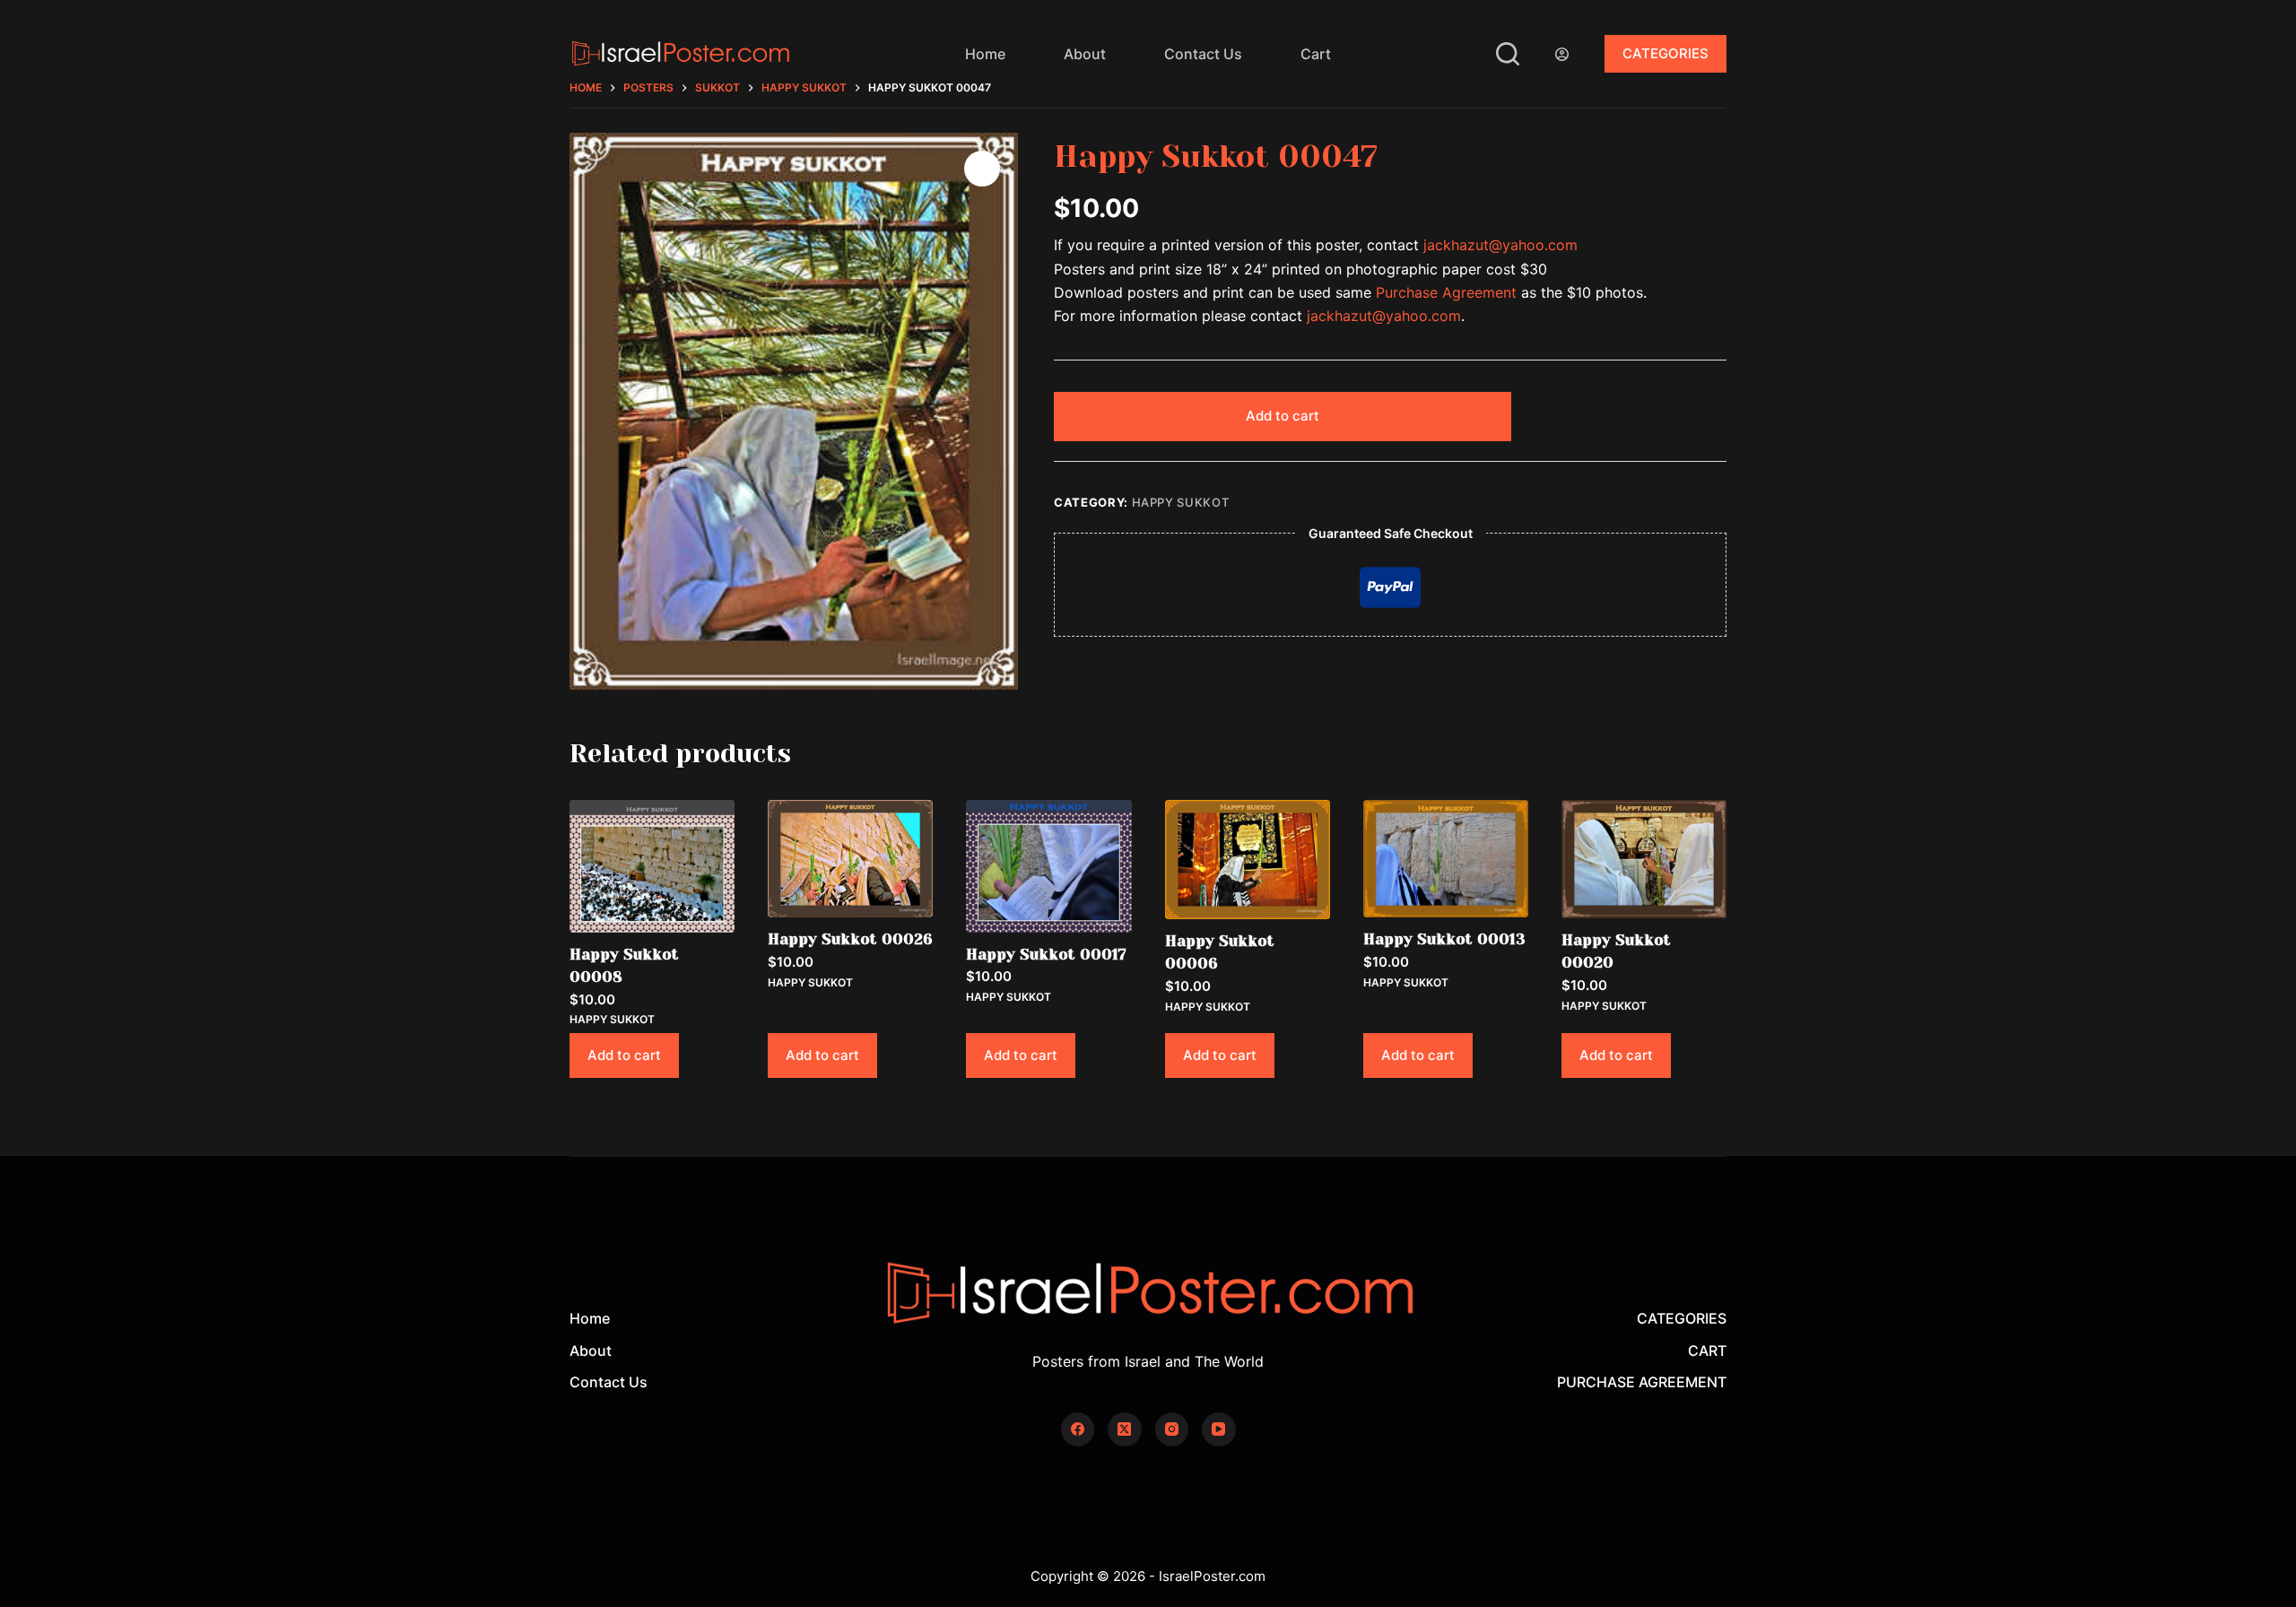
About (1085, 54)
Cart (1316, 54)
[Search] (1508, 54)
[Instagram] (1172, 1429)
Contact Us (1203, 54)
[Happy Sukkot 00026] (850, 859)
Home (985, 54)
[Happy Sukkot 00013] (1446, 859)
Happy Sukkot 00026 (850, 939)
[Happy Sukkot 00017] (1048, 866)
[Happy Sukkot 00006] (1248, 860)
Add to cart (1283, 416)
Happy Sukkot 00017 (1046, 954)
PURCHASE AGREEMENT (1642, 1382)
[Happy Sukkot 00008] (652, 866)
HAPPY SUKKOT (1181, 502)
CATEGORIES (1665, 53)
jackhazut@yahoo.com (1500, 245)
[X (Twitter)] (1125, 1429)
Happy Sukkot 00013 (1444, 939)
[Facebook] (1078, 1429)
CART (1707, 1351)
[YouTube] (1219, 1429)
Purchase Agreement (1446, 292)
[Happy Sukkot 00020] (1644, 859)
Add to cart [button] (624, 1055)
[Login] (1562, 54)
